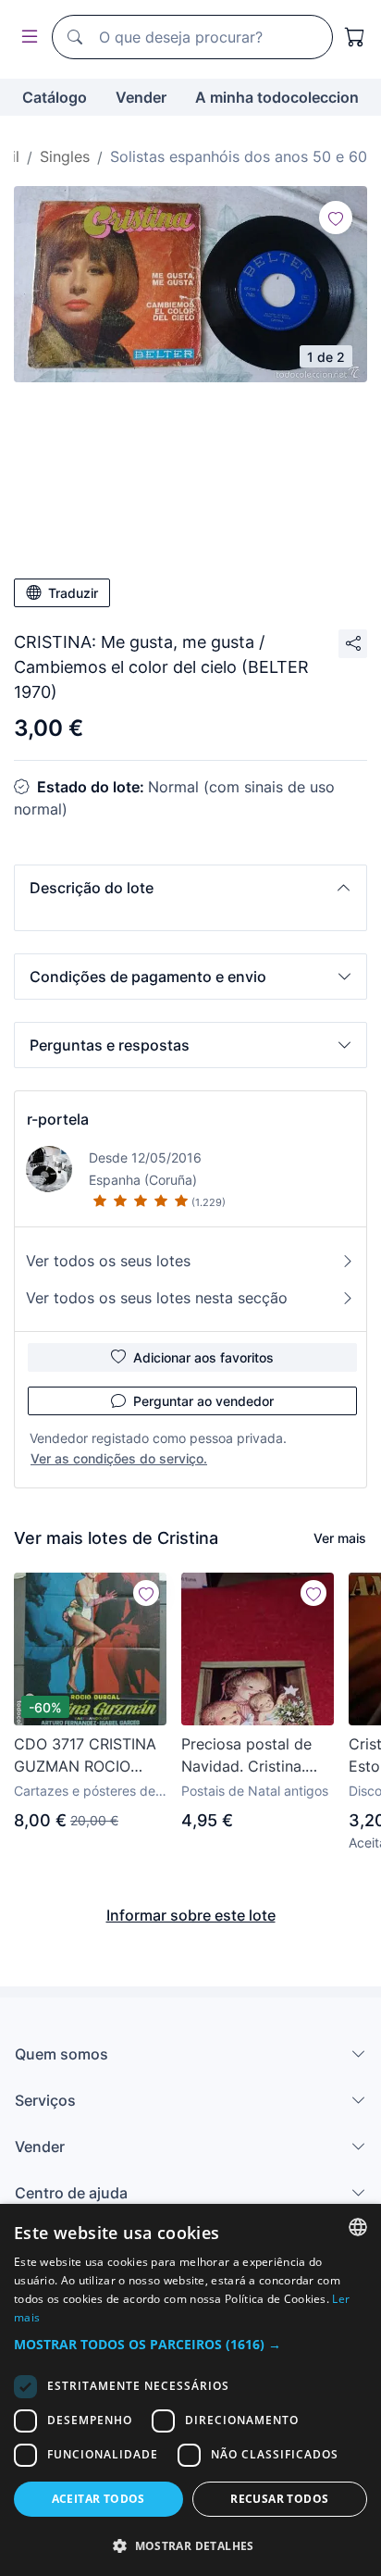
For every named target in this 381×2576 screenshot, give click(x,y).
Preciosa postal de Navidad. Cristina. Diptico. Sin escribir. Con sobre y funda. (251, 1756)
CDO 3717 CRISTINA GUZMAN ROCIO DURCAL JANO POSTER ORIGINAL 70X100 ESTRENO (85, 1756)
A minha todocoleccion (277, 97)
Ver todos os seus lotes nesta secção (157, 1298)
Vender (141, 97)
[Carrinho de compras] (355, 37)
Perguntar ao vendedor (203, 1401)
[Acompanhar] (336, 218)
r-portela (58, 1119)
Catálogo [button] (55, 97)
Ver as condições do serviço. (119, 1458)
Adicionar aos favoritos (203, 1357)
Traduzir (73, 593)
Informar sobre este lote (191, 1915)
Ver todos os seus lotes (108, 1261)
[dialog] (190, 2390)
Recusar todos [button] (279, 2499)
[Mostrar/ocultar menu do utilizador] (26, 37)
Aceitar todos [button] (98, 2499)
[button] (190, 888)
